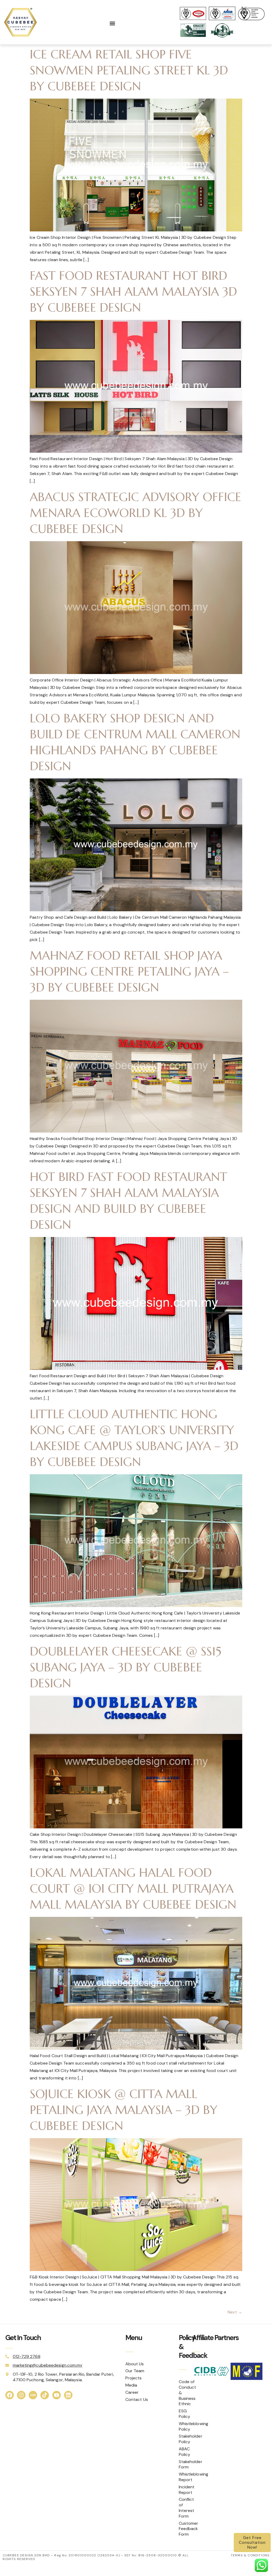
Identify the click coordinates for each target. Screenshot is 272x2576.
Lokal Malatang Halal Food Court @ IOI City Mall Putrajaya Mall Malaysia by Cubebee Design (133, 1889)
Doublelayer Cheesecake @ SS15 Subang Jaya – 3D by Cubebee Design (126, 1667)
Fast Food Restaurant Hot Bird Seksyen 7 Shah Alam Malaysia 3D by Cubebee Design (133, 292)
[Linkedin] (68, 2395)
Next (235, 2312)
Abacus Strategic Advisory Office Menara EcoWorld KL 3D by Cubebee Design (135, 513)
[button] (112, 24)
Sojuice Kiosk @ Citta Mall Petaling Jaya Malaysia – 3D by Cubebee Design (124, 2110)
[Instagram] (21, 2395)
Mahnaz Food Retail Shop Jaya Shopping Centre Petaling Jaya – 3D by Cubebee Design (129, 971)
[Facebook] (10, 2395)
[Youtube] (57, 2395)
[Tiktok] (45, 2395)
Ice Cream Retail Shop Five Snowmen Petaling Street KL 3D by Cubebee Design (129, 70)
